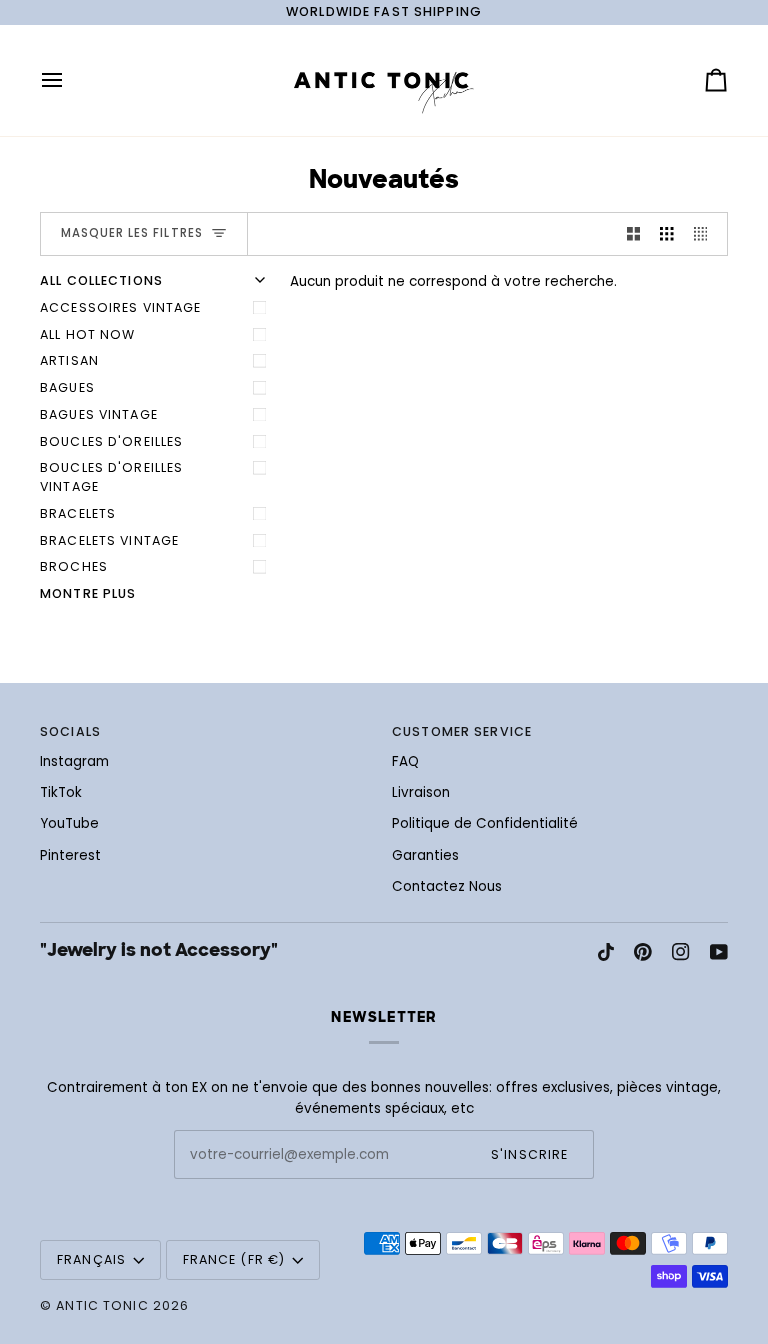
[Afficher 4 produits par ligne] (706, 234)
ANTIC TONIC (102, 1305)
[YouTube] (719, 952)
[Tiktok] (606, 952)
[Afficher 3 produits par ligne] (667, 234)
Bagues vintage (99, 414)
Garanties (425, 855)
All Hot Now (87, 334)
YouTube (69, 823)
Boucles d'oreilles (111, 441)
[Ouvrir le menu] (70, 80)
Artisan (69, 360)
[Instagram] (681, 952)
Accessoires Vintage (120, 307)
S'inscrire (529, 1154)
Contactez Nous (447, 886)
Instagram (74, 761)
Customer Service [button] (462, 731)
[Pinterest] (643, 952)
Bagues (67, 387)
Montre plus (88, 593)
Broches (74, 566)
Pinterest (70, 855)
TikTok (61, 792)
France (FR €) (234, 1259)
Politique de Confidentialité (485, 823)
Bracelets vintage (109, 540)
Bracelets (78, 513)
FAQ (405, 761)
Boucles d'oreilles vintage (111, 477)
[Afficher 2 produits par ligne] (634, 234)
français (91, 1259)
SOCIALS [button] (70, 731)
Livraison (421, 792)
